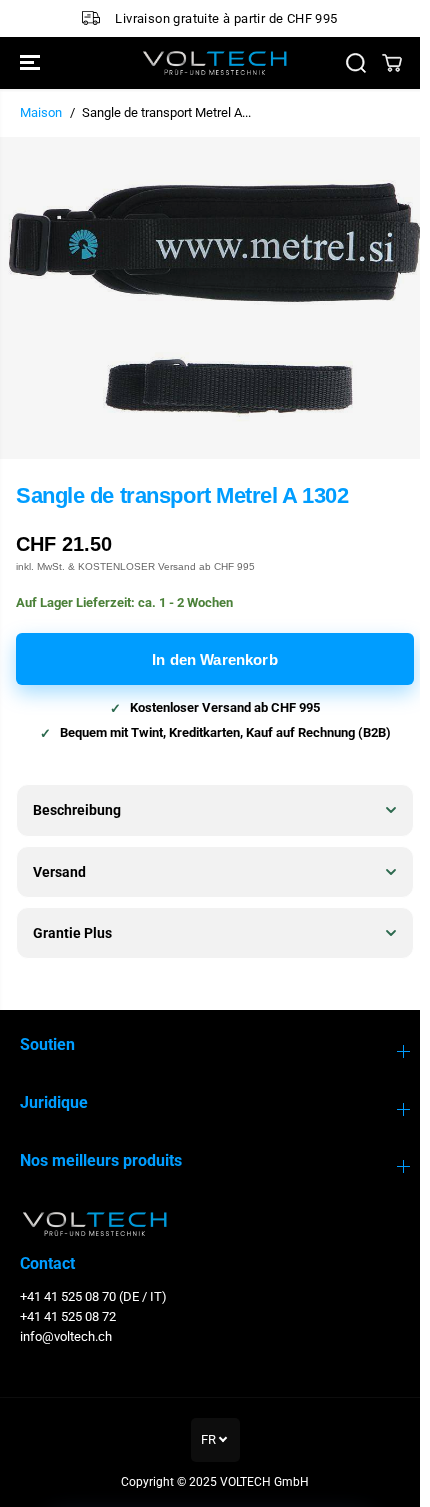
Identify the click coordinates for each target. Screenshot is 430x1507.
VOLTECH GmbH (259, 1482)
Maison (41, 112)
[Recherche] (356, 63)
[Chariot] (392, 63)
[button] (32, 63)
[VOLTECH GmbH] (215, 63)
